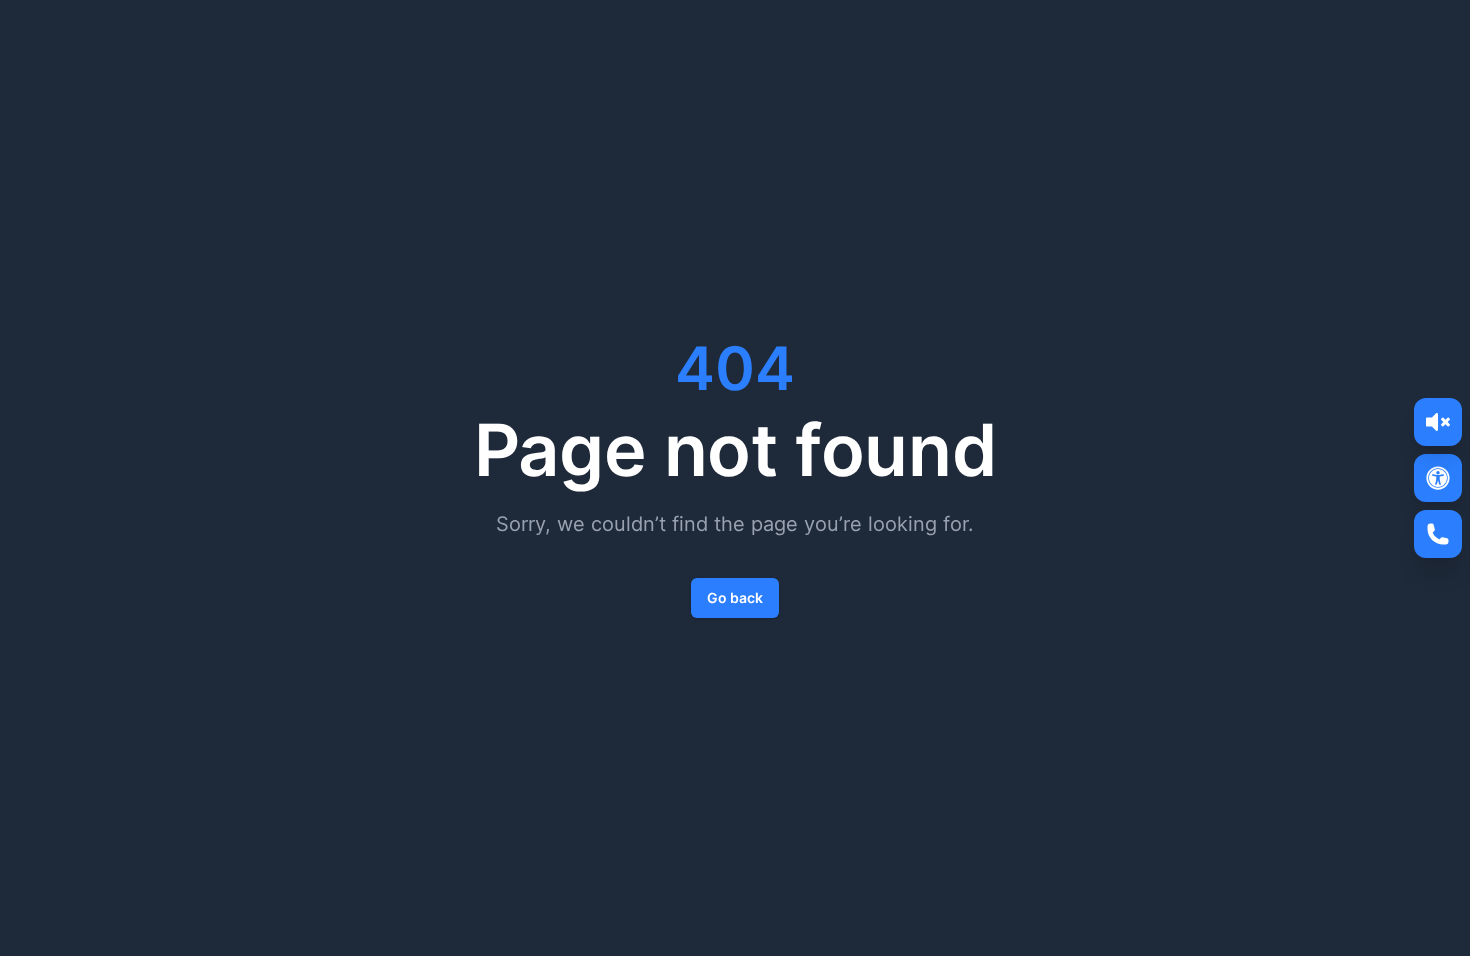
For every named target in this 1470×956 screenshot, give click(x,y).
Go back (735, 597)
